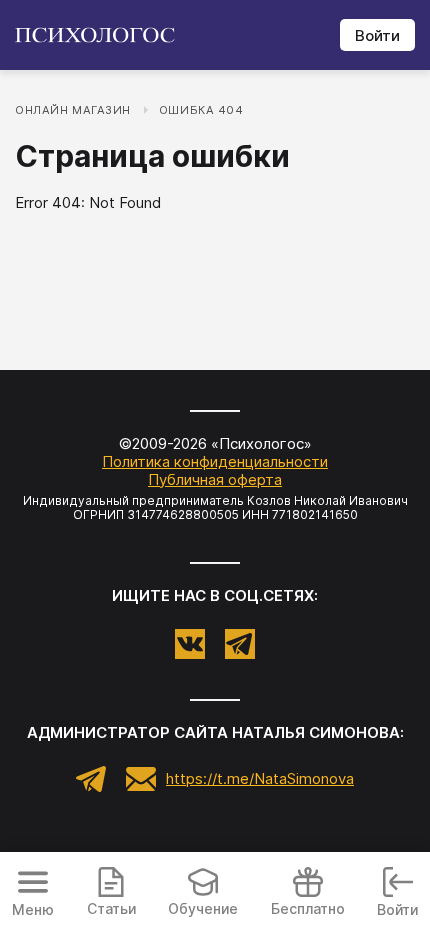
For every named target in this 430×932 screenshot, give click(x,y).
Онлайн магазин (73, 110)
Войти (377, 35)
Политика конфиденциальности (215, 461)
